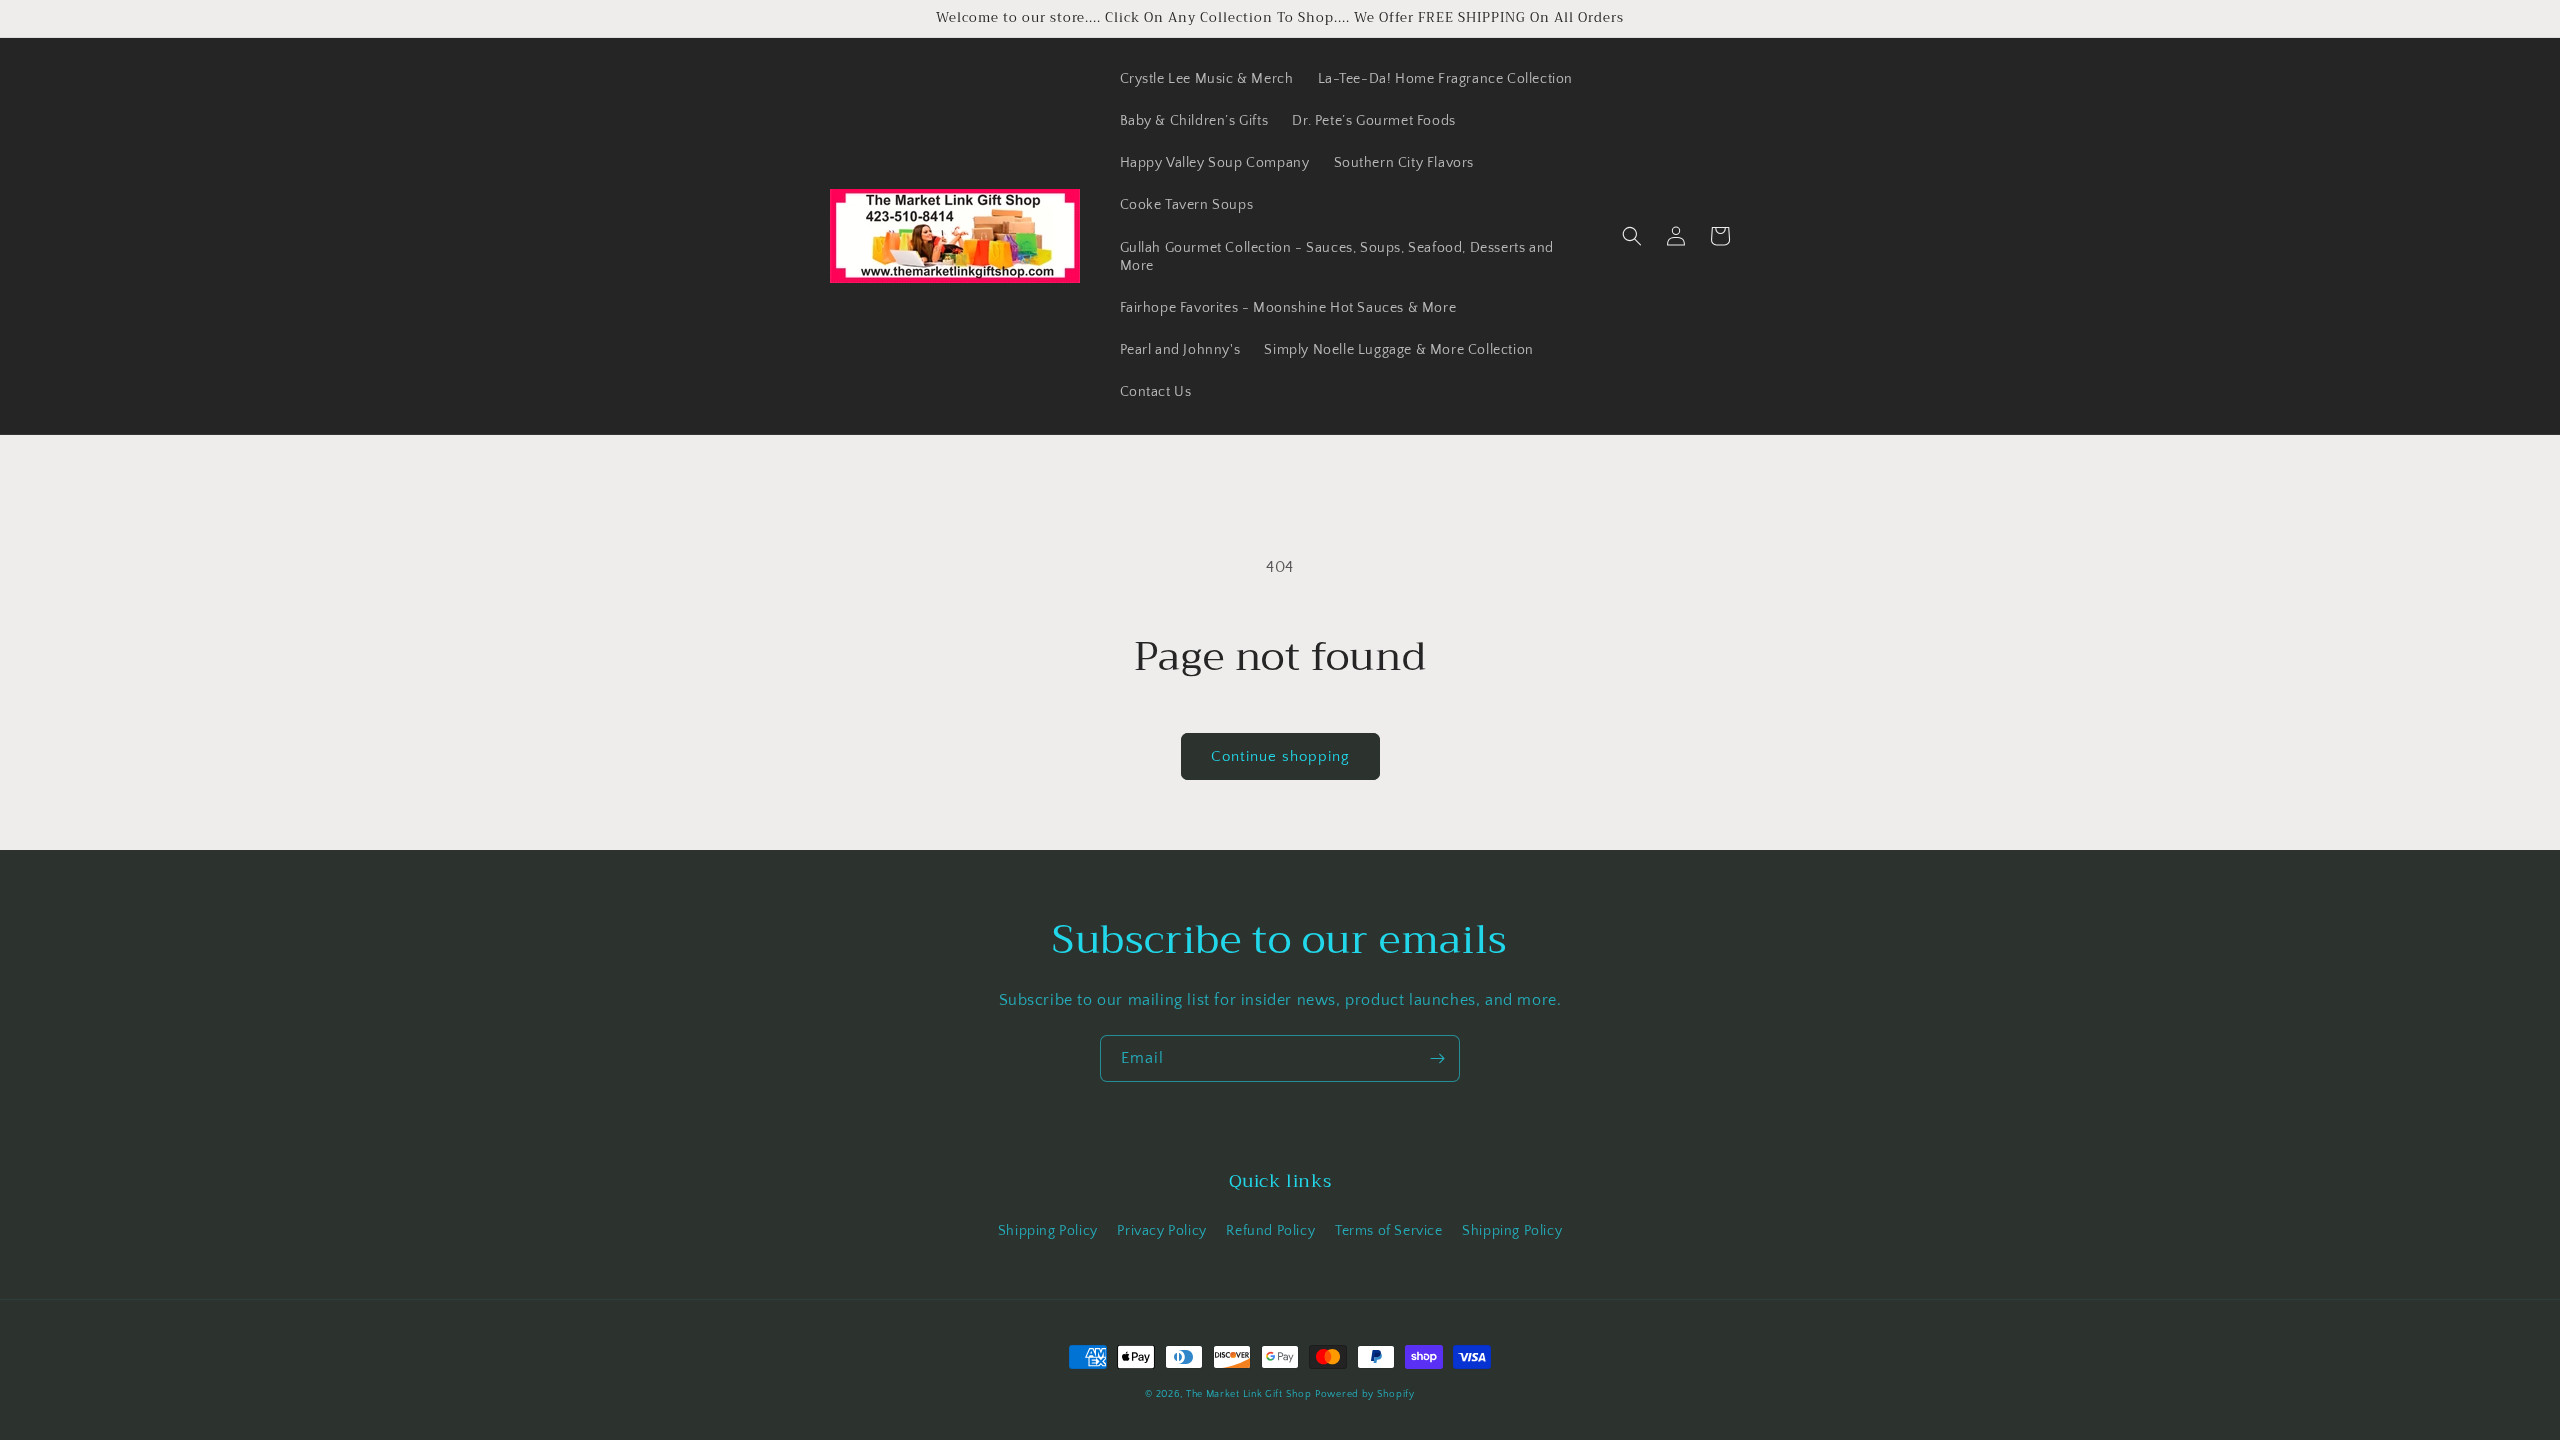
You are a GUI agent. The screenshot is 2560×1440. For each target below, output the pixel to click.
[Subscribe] (1437, 1058)
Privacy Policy (1161, 1231)
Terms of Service (1389, 1231)
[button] (1632, 236)
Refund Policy (1270, 1231)
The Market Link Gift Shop (1249, 1394)
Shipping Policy (1048, 1231)
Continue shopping (1280, 756)
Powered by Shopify (1365, 1394)
